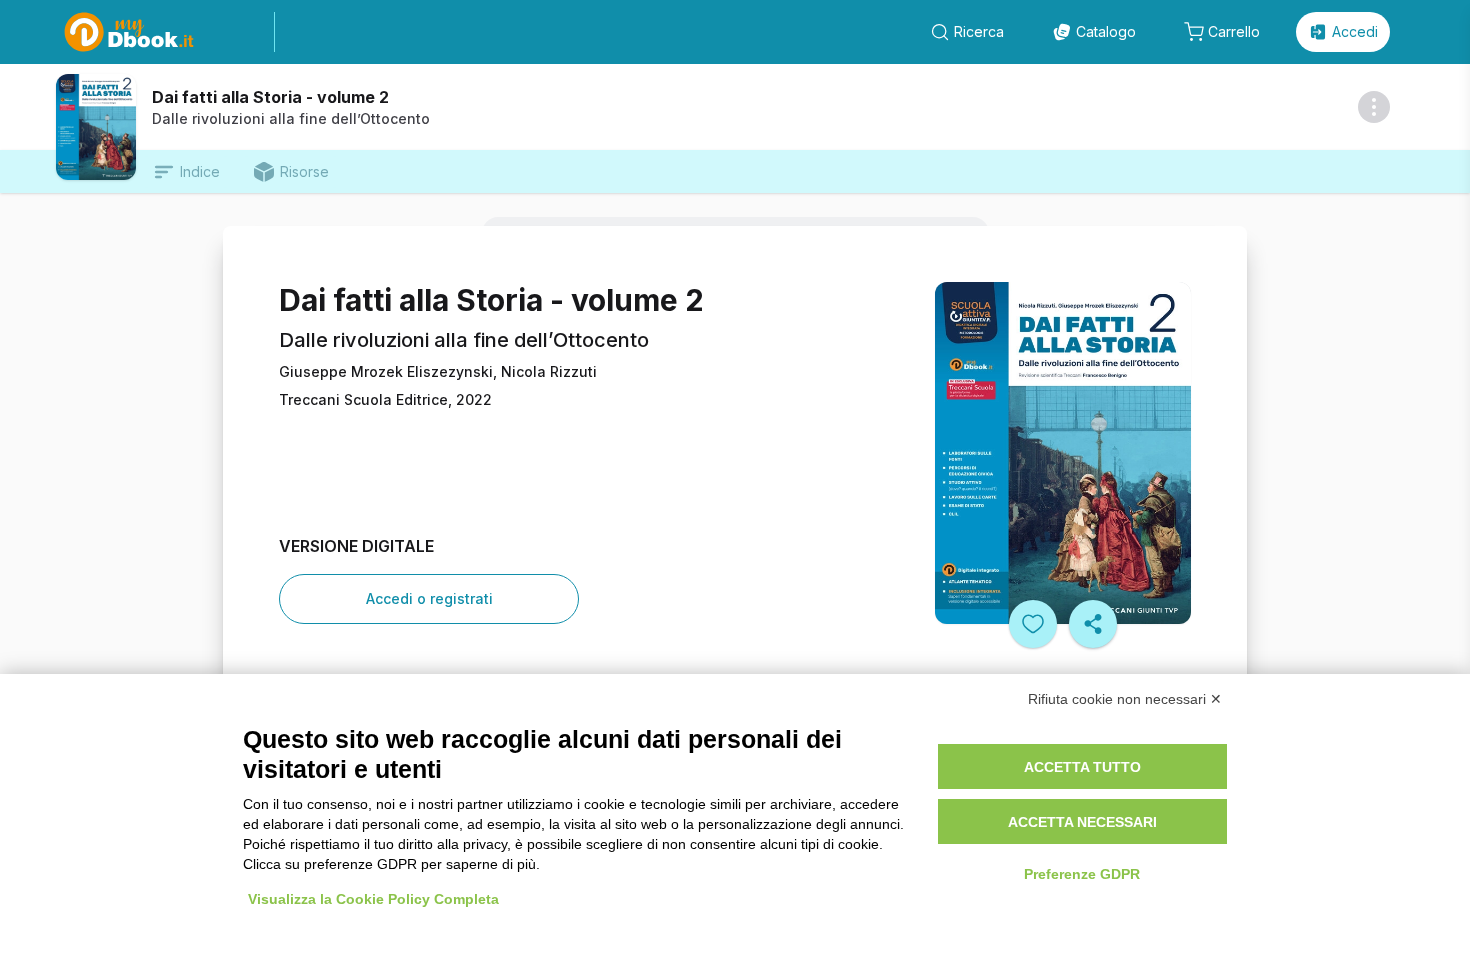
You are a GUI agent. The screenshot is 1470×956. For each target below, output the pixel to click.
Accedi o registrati (429, 598)
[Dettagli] (1374, 107)
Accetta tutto (1082, 767)
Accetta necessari (1082, 822)
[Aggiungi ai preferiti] (1033, 624)
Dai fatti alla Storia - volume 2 (270, 97)
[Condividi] (1093, 624)
